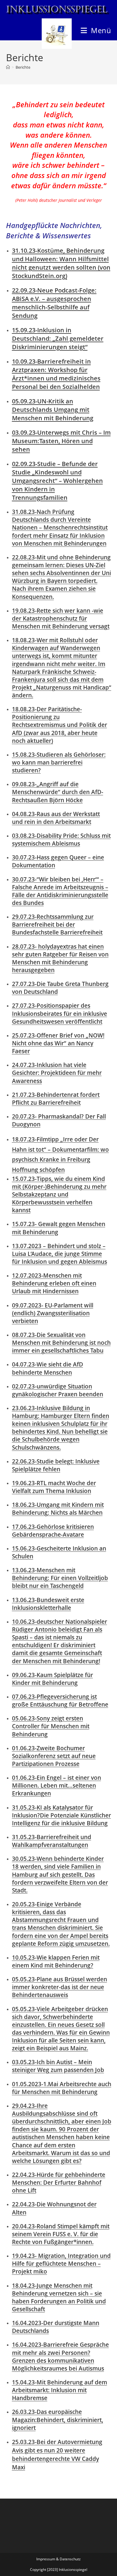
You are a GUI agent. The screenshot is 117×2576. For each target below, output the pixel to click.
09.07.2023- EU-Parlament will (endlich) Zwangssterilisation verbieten (53, 1313)
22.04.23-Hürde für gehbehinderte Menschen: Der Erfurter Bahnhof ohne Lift (59, 2182)
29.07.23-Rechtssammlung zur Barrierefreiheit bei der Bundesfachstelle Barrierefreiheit (57, 924)
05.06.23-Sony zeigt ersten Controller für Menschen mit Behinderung (51, 1726)
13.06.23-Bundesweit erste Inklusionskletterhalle (48, 1604)
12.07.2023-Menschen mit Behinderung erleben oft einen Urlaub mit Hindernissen (54, 1283)
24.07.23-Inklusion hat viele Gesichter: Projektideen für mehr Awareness (57, 1073)
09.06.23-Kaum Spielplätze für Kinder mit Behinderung (52, 1679)
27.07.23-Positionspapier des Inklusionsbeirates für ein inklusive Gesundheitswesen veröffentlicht (60, 1013)
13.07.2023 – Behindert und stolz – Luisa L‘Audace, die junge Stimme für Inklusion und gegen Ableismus (60, 1254)
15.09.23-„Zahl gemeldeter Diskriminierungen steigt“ (58, 338)
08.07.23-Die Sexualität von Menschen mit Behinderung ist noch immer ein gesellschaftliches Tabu (61, 1343)
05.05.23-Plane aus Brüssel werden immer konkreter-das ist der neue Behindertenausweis (60, 1987)
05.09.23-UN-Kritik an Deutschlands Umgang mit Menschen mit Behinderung (53, 410)
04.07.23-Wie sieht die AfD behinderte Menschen (48, 1368)
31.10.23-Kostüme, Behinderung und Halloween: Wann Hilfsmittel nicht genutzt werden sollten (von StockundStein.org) (61, 263)
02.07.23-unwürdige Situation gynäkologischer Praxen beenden (58, 1390)
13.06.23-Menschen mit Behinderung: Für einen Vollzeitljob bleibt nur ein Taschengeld (60, 1578)
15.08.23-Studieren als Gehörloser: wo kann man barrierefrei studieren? (59, 762)
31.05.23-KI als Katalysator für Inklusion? (61, 1815)
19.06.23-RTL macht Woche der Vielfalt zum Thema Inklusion (54, 1487)
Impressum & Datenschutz (58, 2559)
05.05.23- (61, 2029)
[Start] (8, 67)
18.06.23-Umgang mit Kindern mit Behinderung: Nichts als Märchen (58, 1509)
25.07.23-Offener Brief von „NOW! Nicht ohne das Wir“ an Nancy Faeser (58, 1043)
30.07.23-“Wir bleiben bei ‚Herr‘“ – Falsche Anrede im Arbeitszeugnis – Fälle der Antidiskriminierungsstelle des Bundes (60, 891)
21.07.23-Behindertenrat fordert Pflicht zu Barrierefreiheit (56, 1099)
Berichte (23, 67)
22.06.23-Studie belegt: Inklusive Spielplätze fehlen (56, 1465)
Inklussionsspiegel (57, 10)
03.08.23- (61, 839)
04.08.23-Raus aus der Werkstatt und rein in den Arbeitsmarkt (56, 818)
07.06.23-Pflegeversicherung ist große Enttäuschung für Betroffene (60, 1700)
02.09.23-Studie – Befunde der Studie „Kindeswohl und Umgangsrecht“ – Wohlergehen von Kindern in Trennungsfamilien (57, 481)
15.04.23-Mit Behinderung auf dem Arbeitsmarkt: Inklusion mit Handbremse (60, 2390)
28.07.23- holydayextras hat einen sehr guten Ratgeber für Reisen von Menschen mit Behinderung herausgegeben (60, 958)
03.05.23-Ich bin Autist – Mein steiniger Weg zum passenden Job (58, 2066)
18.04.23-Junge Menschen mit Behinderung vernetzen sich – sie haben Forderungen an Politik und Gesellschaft (59, 2297)
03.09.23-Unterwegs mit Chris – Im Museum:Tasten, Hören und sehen (61, 441)
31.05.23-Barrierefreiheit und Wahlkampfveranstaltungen (52, 1841)
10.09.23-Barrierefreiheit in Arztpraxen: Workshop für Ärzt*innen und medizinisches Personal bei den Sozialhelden (56, 374)
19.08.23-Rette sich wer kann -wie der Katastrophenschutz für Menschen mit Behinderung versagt (61, 618)
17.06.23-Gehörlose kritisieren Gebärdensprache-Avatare (53, 1531)
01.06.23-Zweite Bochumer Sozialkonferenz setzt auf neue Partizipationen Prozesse (54, 1756)
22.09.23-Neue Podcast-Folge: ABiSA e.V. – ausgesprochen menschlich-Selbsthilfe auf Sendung (54, 303)
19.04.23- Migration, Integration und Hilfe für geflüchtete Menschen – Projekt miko (61, 2263)
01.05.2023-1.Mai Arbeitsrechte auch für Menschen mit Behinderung (62, 2088)
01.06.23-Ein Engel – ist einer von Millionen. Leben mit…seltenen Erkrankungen (57, 1785)
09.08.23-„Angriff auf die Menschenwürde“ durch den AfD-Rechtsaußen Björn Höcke (58, 792)
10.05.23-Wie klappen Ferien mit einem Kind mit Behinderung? (56, 1961)
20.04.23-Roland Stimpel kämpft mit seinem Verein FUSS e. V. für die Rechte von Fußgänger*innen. (61, 2234)
